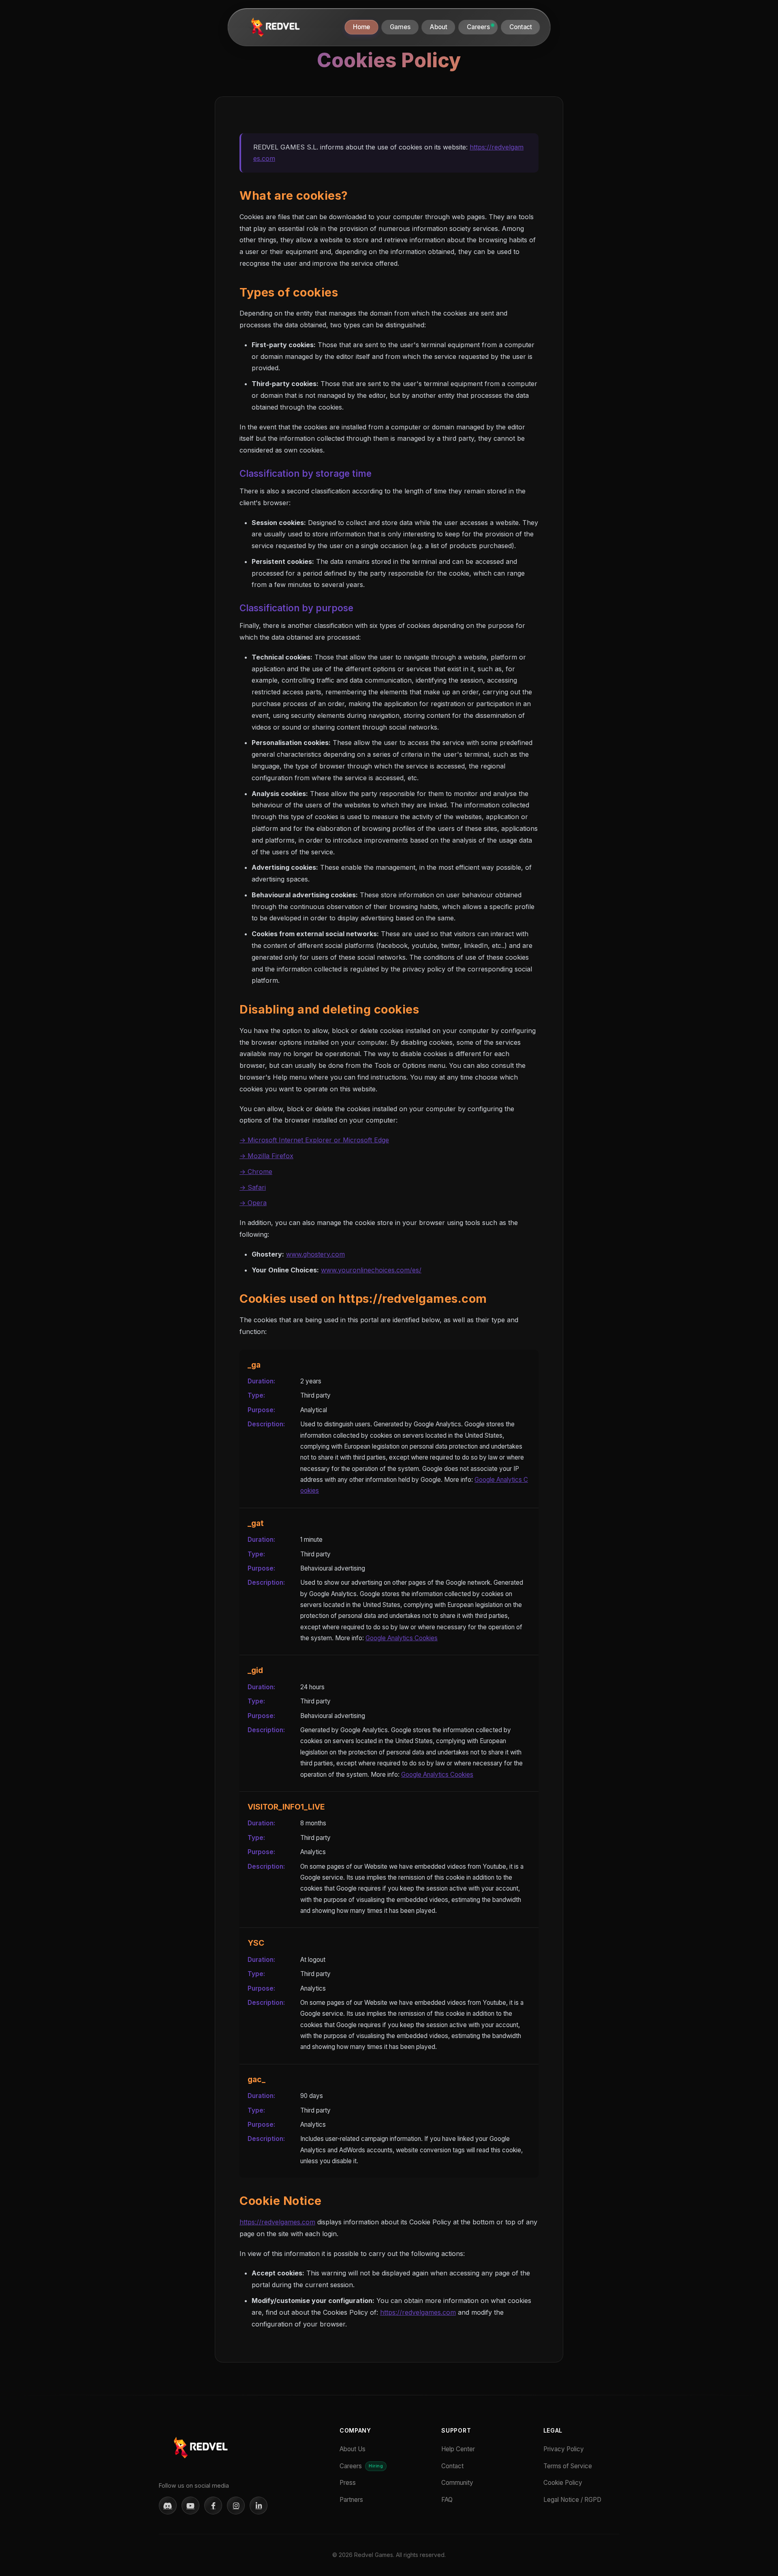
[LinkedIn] (259, 2506)
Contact (452, 2466)
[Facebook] (213, 2506)
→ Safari (253, 1187)
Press (348, 2483)
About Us (353, 2449)
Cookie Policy (563, 2483)
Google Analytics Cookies (402, 1638)
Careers (361, 2466)
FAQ (447, 2500)
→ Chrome (256, 1172)
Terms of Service (568, 2466)
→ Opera (253, 1203)
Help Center (458, 2449)
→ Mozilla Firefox (266, 1156)
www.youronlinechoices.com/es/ (371, 1270)
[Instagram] (236, 2506)
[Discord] (168, 2506)
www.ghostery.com (315, 1254)
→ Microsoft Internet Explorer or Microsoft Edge (314, 1140)
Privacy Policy (564, 2449)
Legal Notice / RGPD (572, 2500)
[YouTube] (190, 2506)
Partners (351, 2500)
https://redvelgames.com (277, 2222)
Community (457, 2483)
